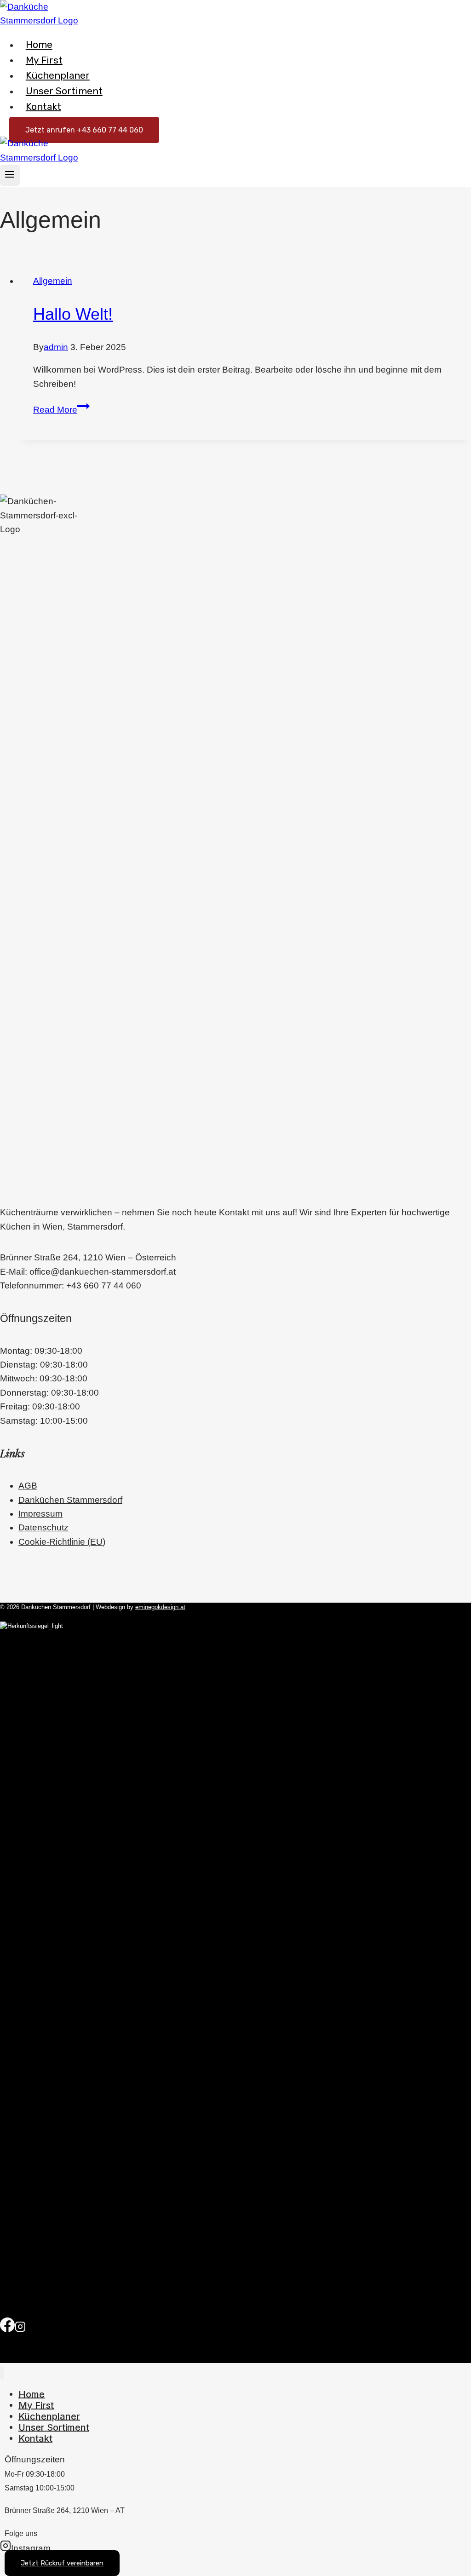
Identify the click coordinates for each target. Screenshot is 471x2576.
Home (39, 44)
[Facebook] (7, 2330)
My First (44, 60)
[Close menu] (2, 2372)
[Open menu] (10, 175)
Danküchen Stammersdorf (70, 1500)
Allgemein (53, 281)
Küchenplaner (58, 75)
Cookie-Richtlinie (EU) (62, 1542)
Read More (61, 410)
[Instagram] (20, 2330)
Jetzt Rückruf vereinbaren (62, 2563)
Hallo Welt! (73, 314)
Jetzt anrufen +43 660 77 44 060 (84, 130)
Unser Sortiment (64, 91)
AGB (28, 1486)
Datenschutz (43, 1527)
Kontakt (43, 106)
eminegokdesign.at (160, 1607)
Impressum (40, 1514)
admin (56, 347)
